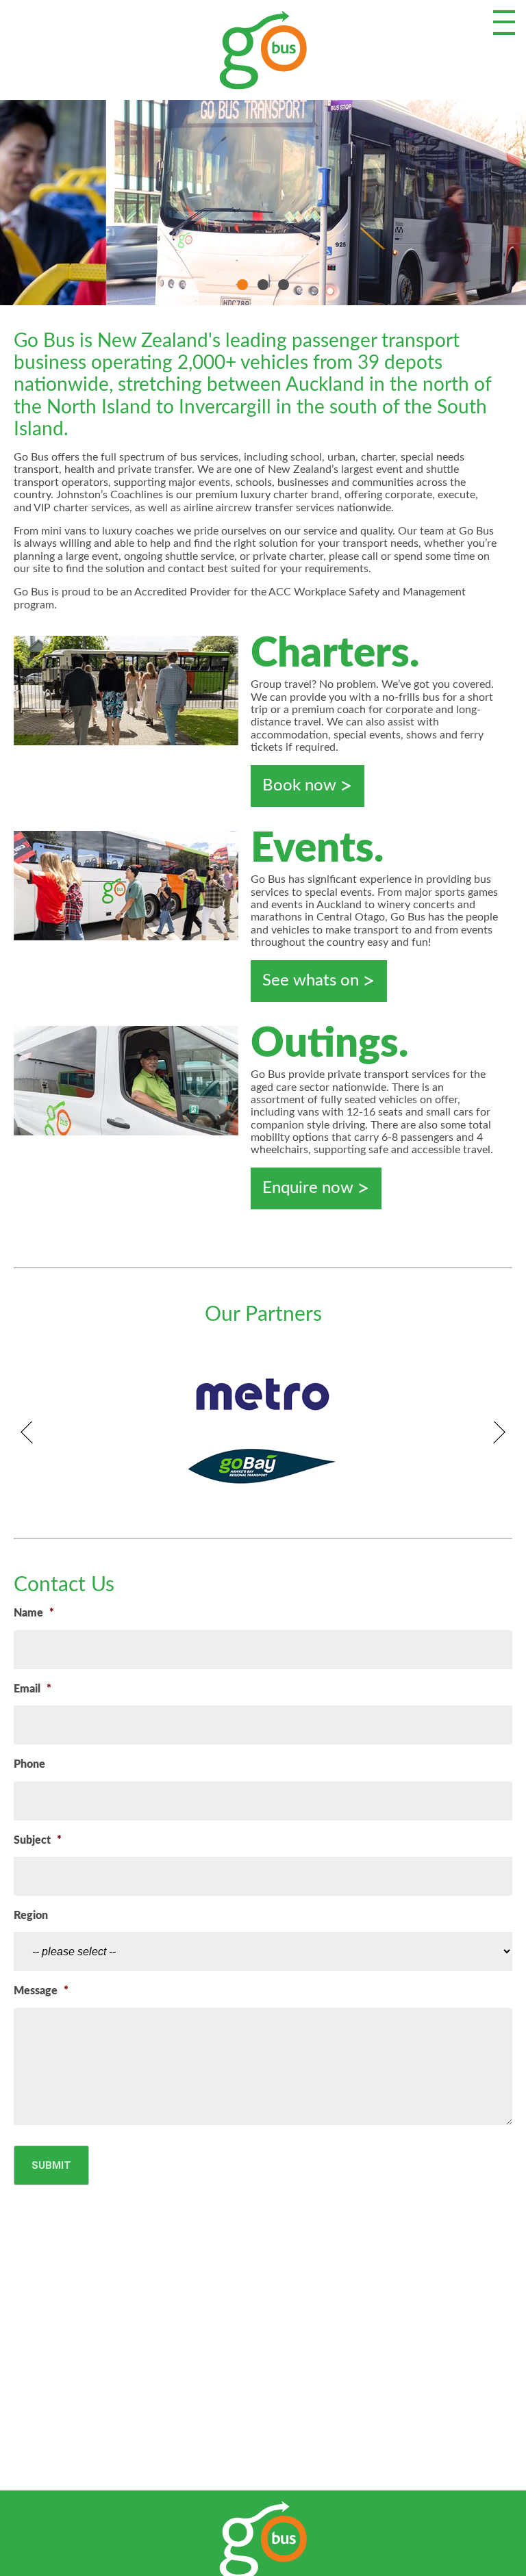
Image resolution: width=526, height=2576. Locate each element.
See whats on (311, 981)
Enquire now (308, 1188)
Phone (29, 1764)
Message (41, 1991)
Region (31, 1916)
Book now (299, 786)
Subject (38, 1840)
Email (33, 1689)
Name (34, 1613)
